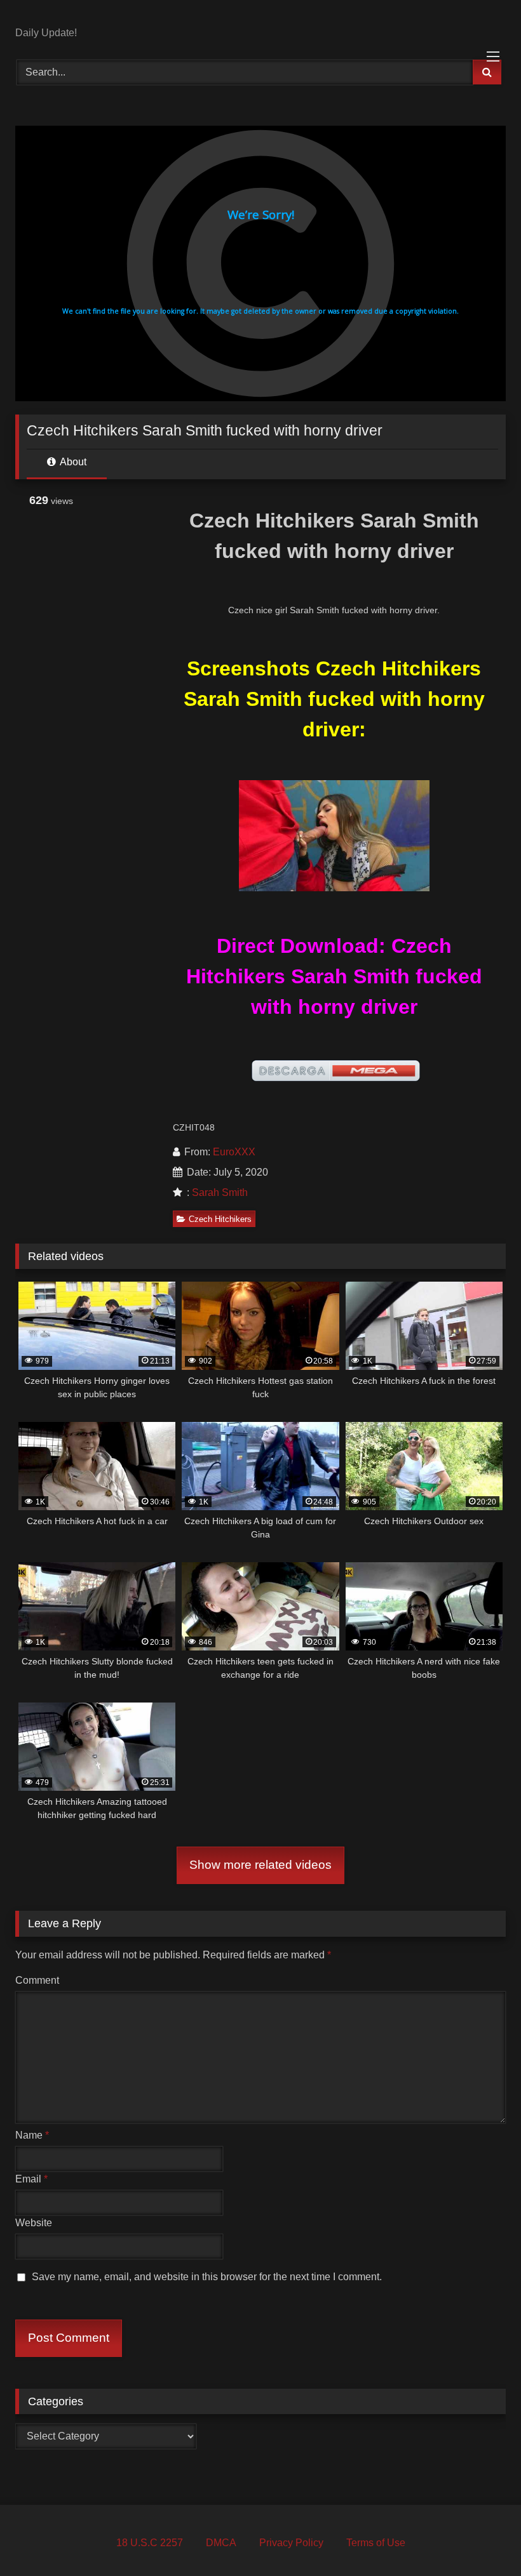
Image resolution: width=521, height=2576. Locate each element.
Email (31, 2179)
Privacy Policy (291, 2543)
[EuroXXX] (260, 18)
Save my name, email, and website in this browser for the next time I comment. (207, 2277)
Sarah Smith (220, 1192)
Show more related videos (260, 1865)
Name (32, 2135)
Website (34, 2223)
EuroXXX (234, 1152)
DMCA (221, 2543)
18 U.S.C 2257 (150, 2543)
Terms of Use (376, 2543)
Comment (37, 1980)
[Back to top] (482, 2538)
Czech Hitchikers (220, 1219)
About (72, 462)
